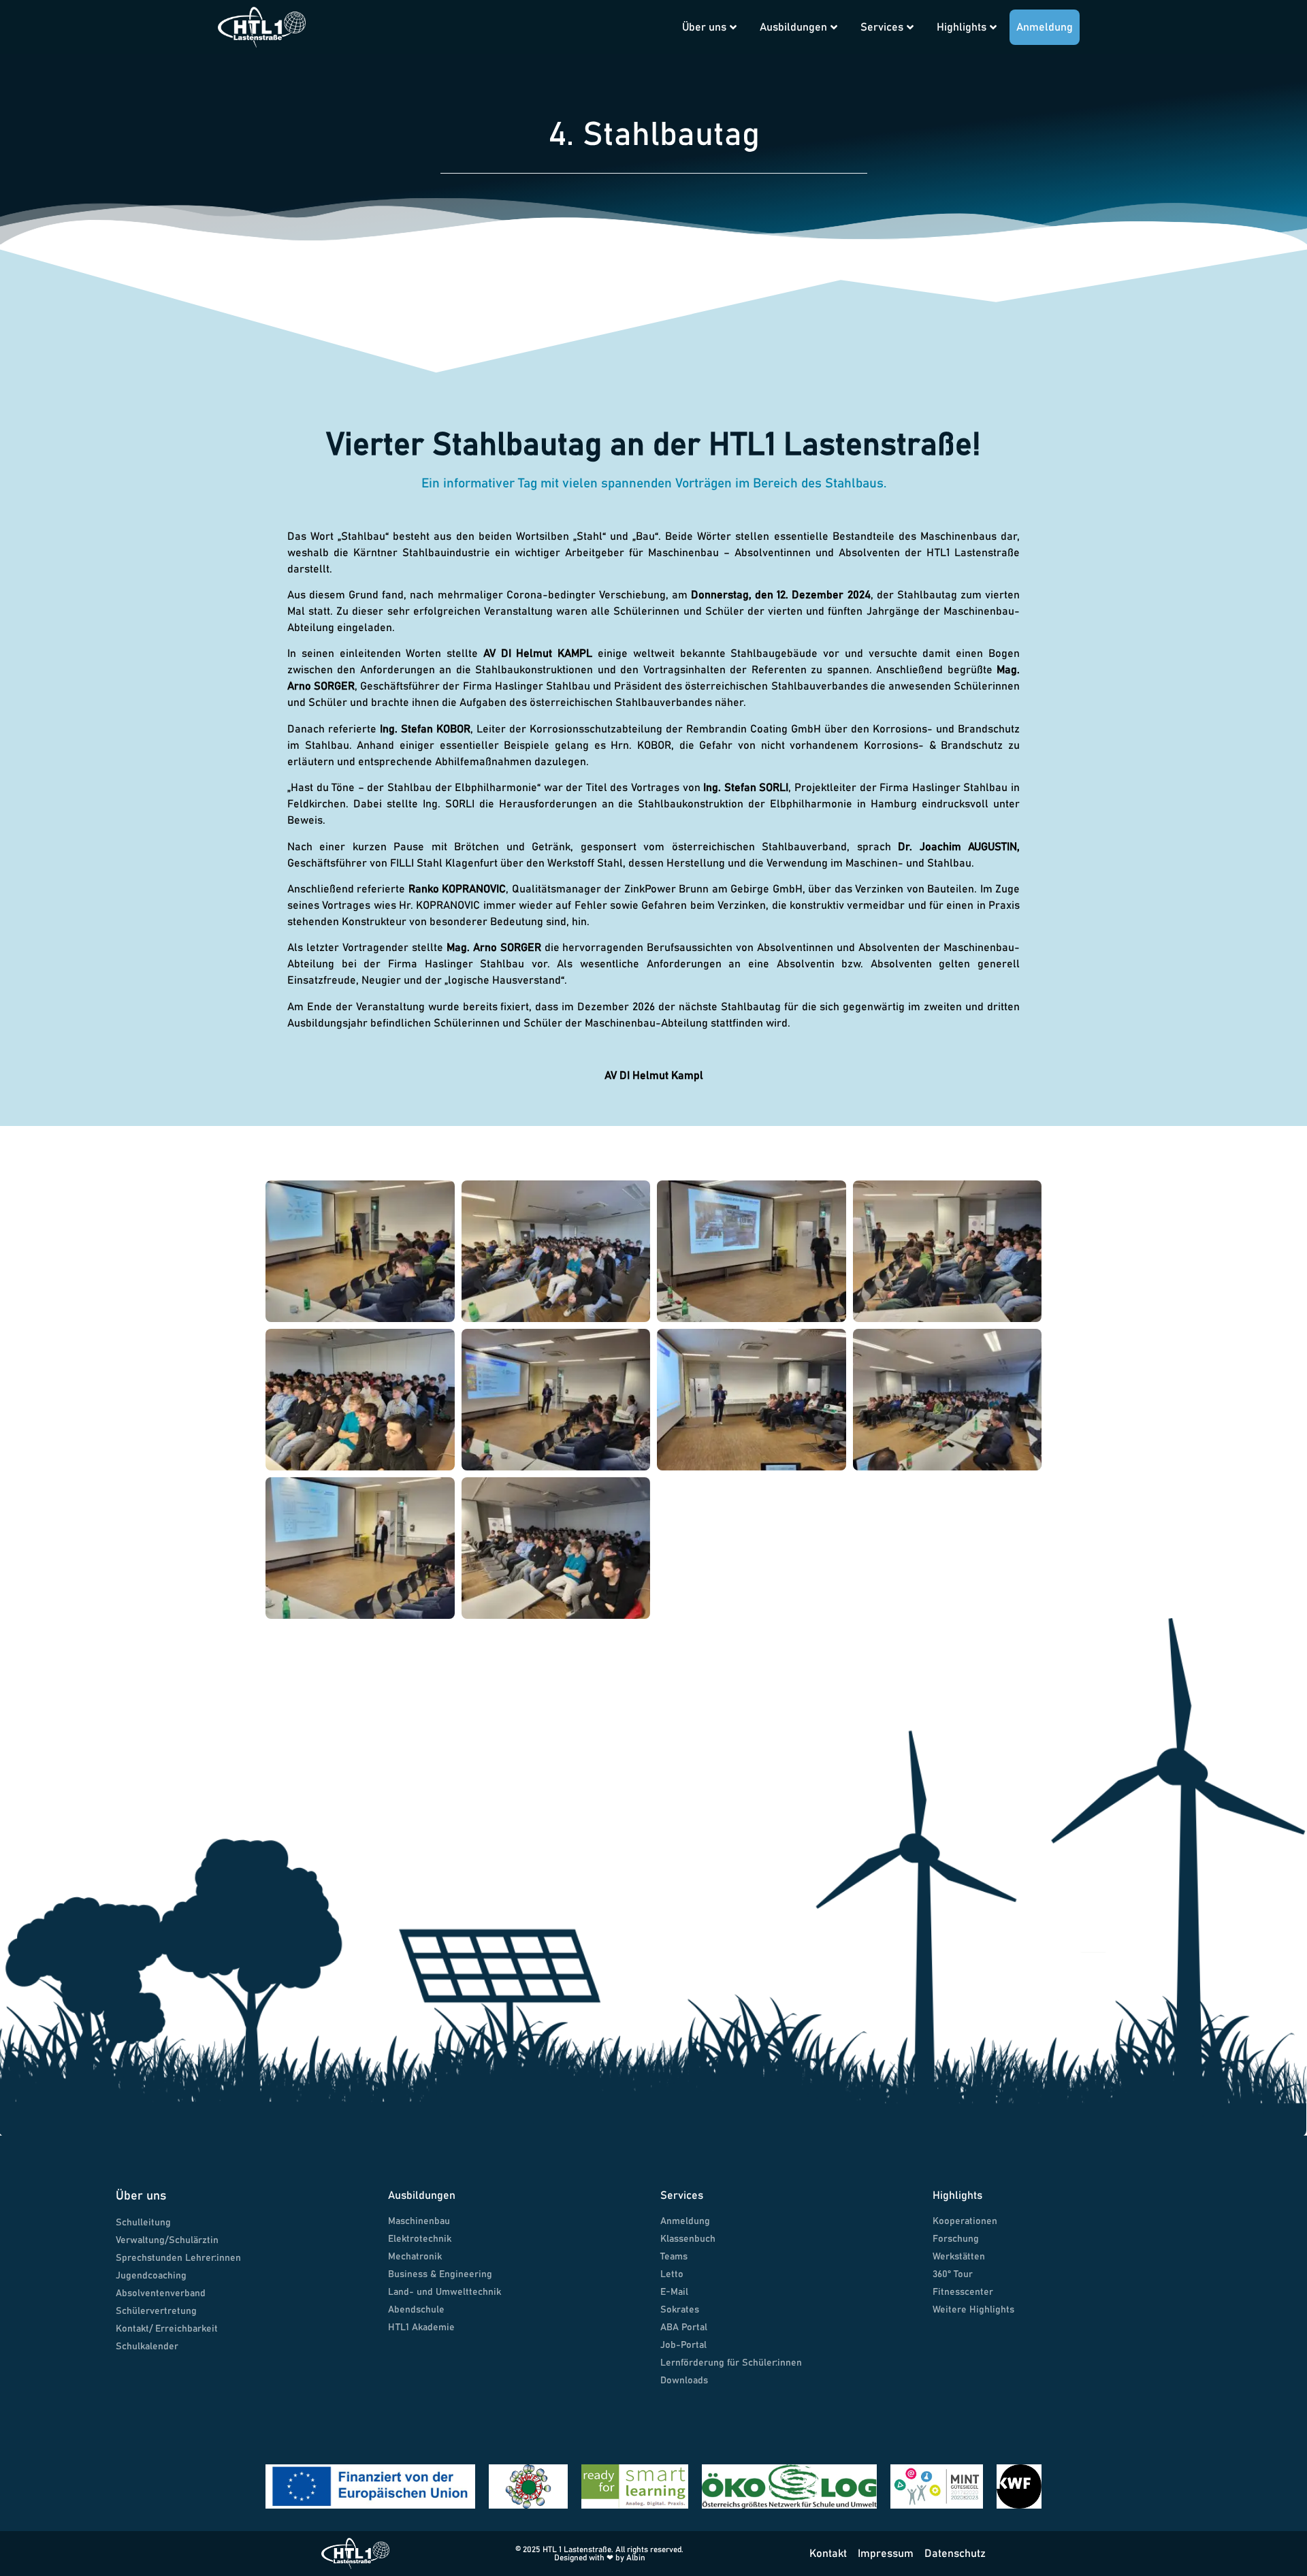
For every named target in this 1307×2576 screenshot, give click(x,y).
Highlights (962, 27)
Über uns (704, 27)
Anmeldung (1045, 27)
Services (882, 27)
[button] (651, 15)
